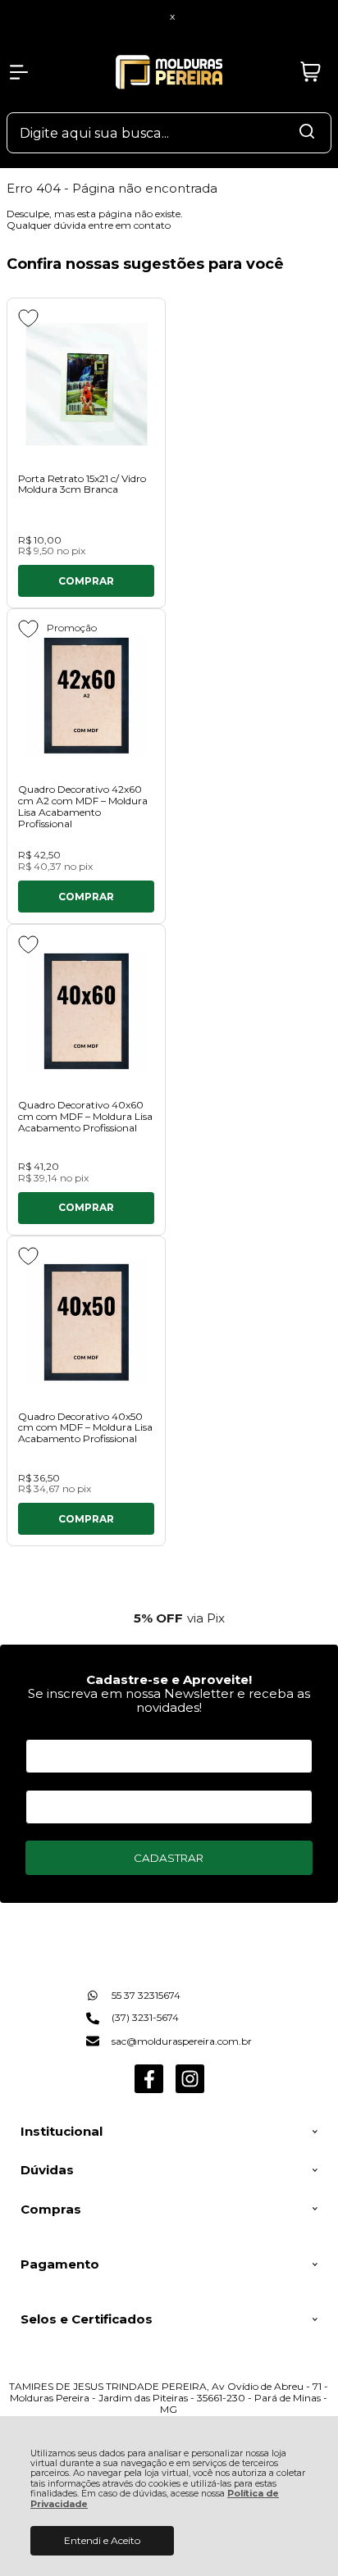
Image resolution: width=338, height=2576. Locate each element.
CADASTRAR (169, 1858)
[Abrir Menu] (19, 72)
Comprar (86, 581)
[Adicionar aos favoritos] (28, 318)
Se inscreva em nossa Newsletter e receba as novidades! (169, 1700)
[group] (169, 1618)
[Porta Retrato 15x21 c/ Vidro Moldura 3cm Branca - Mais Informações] (86, 385)
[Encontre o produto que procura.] (307, 133)
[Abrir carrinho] (311, 72)
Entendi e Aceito (102, 2540)
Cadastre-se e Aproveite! (169, 1679)
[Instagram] (190, 2089)
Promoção (72, 628)
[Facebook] (149, 2089)
